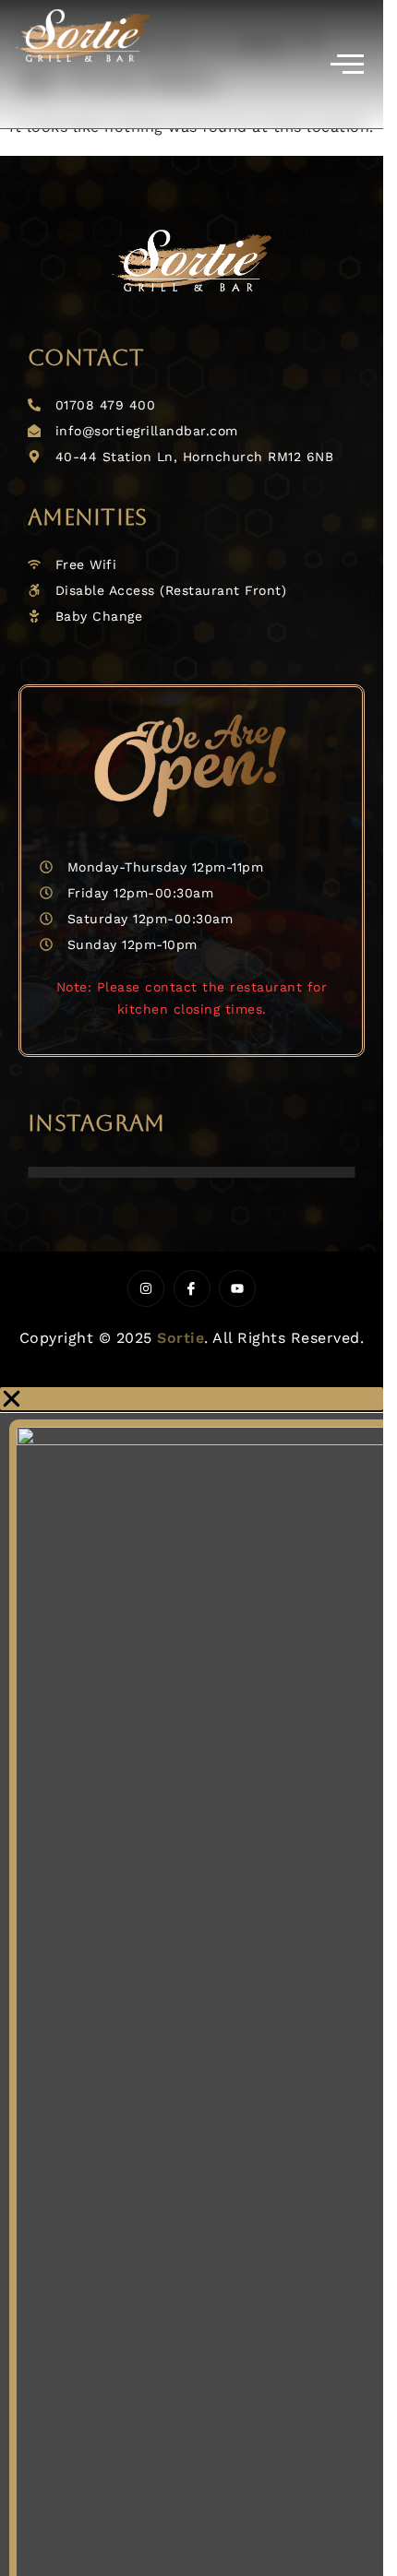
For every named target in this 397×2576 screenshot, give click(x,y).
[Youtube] (237, 1288)
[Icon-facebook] (192, 1288)
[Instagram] (146, 1288)
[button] (192, 1399)
